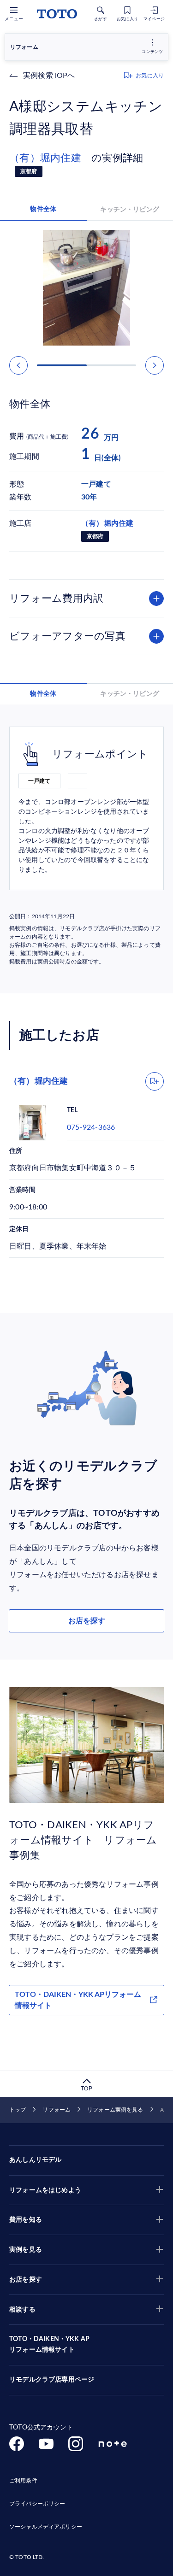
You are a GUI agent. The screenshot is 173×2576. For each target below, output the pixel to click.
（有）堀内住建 (50, 158)
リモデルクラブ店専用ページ (52, 2380)
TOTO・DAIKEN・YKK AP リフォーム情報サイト (49, 2345)
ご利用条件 (23, 2481)
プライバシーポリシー (37, 2504)
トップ (18, 2110)
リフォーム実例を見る (115, 2110)
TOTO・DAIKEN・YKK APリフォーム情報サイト (78, 2000)
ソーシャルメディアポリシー (46, 2527)
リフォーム (57, 2110)
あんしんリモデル (35, 2160)
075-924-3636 (91, 1127)
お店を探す (87, 1621)
